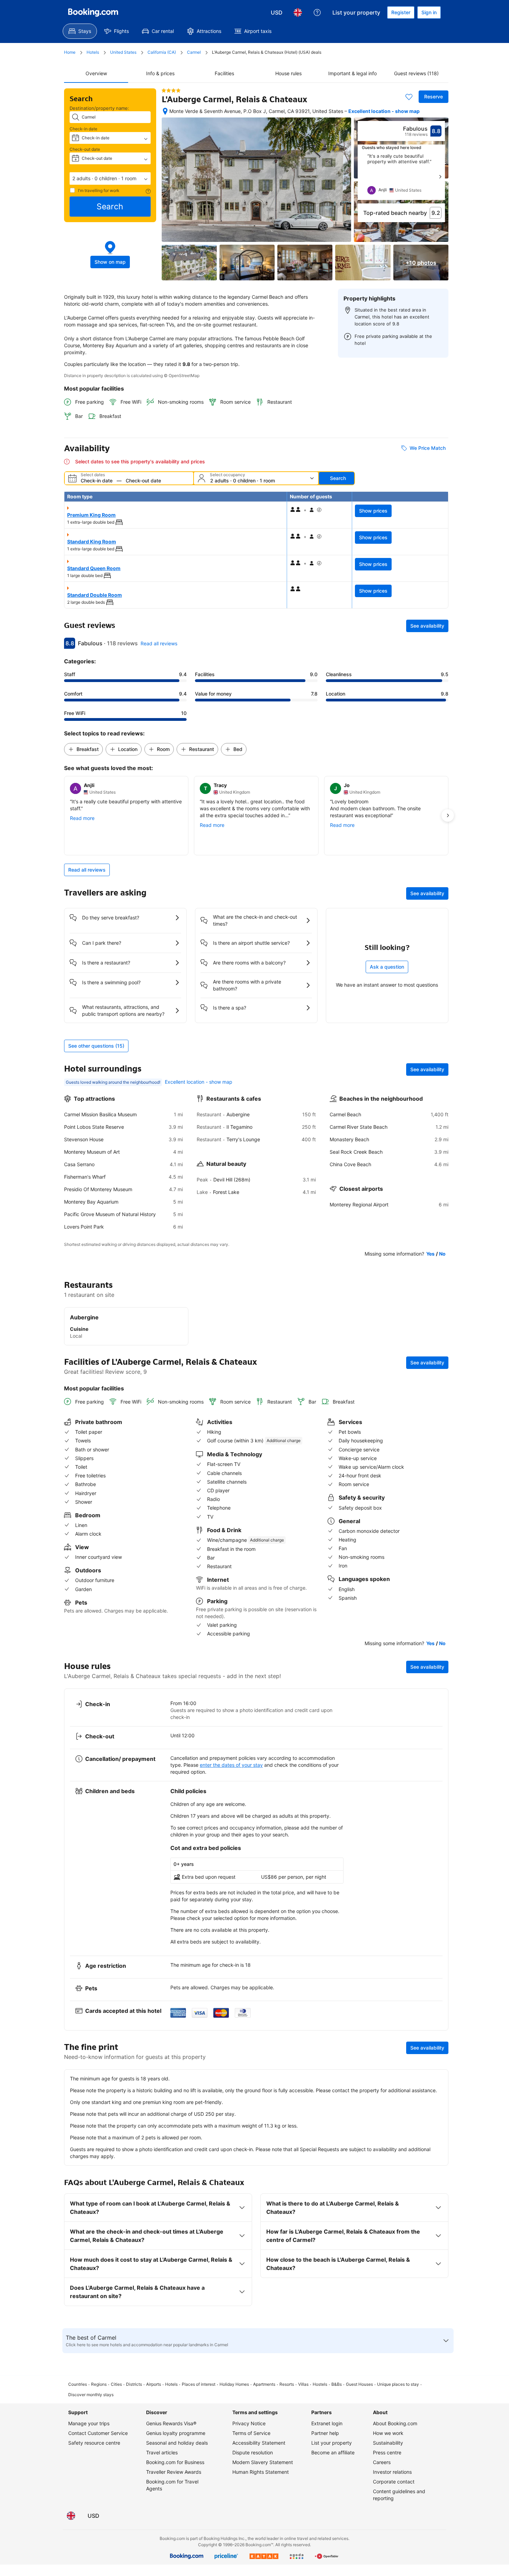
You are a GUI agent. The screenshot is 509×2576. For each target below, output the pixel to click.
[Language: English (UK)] (298, 12)
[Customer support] (317, 12)
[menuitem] (80, 31)
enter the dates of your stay (231, 1765)
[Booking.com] (93, 12)
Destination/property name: (99, 108)
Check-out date (85, 149)
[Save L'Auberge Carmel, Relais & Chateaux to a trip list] (409, 97)
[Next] (440, 177)
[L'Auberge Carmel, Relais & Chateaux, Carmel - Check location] (165, 111)
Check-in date (83, 129)
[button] (110, 178)
